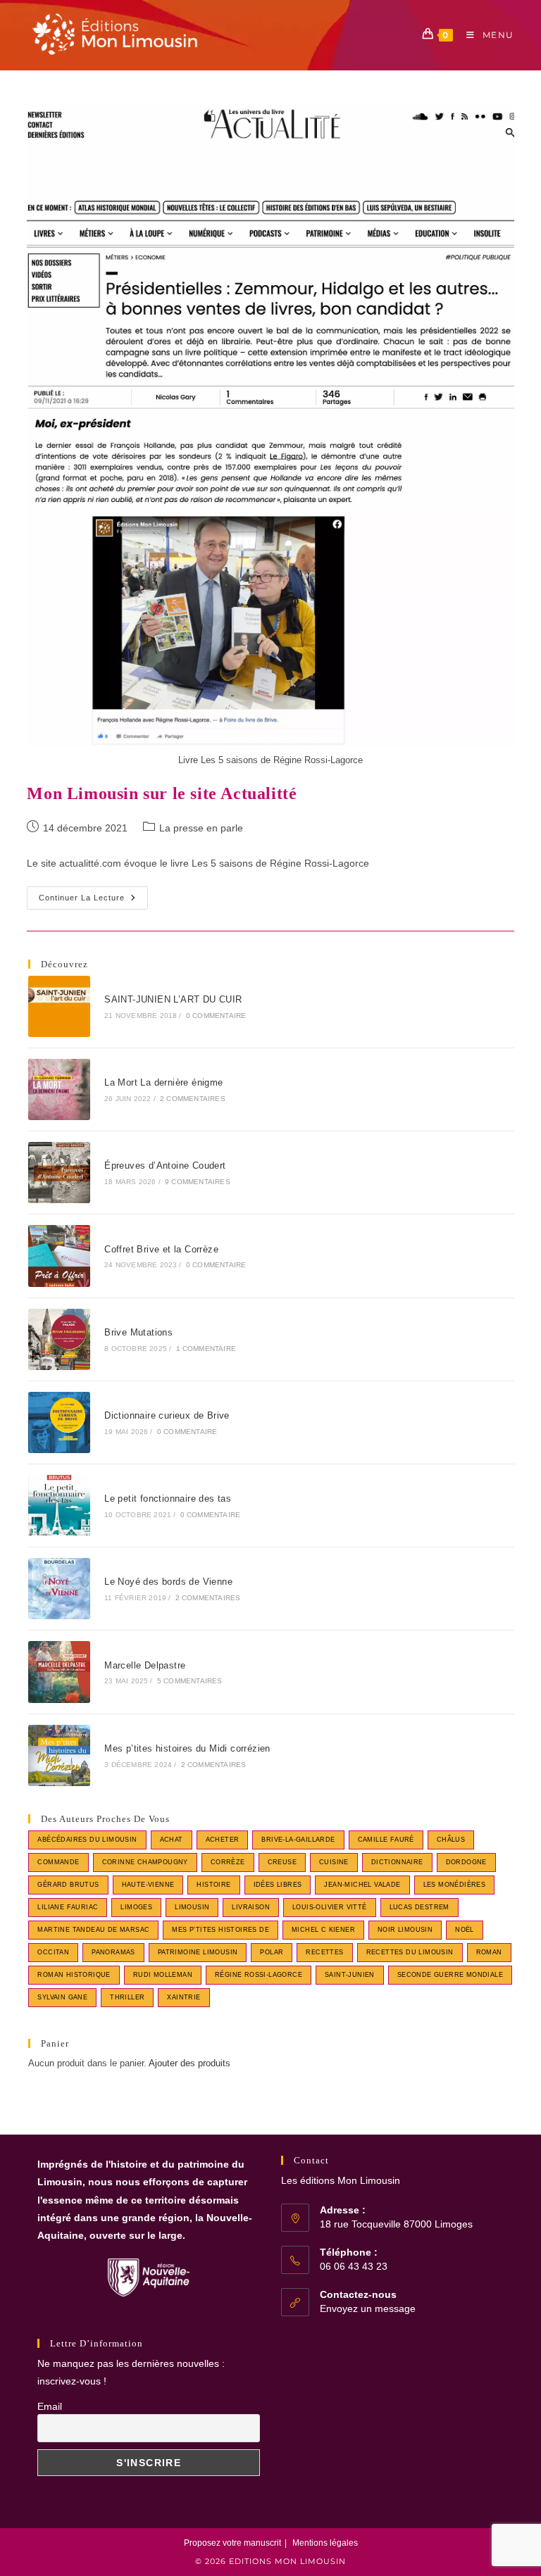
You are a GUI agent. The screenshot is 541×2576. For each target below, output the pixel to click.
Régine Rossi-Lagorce (259, 1975)
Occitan (53, 1952)
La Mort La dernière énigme (163, 1082)
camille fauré (386, 1840)
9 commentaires (198, 1182)
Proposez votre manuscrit (232, 2543)
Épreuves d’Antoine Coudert (165, 1166)
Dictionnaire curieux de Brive (167, 1415)
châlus (451, 1840)
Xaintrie (184, 1997)
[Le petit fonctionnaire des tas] (59, 1506)
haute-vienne (148, 1885)
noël (465, 1930)
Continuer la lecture (93, 901)
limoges (136, 1907)
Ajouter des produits (189, 2063)
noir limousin (405, 1930)
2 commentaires (193, 1099)
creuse (282, 1862)
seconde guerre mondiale (450, 1975)
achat (172, 1840)
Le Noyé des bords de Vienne (168, 1582)
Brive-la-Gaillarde (298, 1840)
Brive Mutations (138, 1332)
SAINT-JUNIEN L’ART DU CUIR (173, 999)
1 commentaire (206, 1349)
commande (58, 1862)
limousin (192, 1907)
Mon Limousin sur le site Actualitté (162, 793)
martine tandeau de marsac (93, 1930)
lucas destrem (419, 1907)
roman (489, 1952)
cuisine (334, 1862)
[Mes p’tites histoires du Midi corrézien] (59, 1755)
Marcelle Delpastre (145, 1665)
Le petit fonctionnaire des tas (168, 1499)
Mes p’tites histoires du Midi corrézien (187, 1748)
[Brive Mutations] (59, 1339)
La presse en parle (201, 828)
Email (50, 2406)
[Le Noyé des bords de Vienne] (59, 1589)
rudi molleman (163, 1975)
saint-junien (350, 1975)
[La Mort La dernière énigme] (59, 1089)
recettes (324, 1952)
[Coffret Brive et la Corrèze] (59, 1256)
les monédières (455, 1885)
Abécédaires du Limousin (87, 1840)
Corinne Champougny (145, 1862)
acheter (223, 1840)
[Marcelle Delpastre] (59, 1672)
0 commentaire (216, 1016)
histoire (213, 1885)
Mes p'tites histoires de (220, 1930)
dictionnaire (397, 1862)
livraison (251, 1907)
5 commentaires (190, 1681)
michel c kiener (323, 1930)
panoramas (113, 1952)
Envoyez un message (368, 2308)
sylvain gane (62, 1997)
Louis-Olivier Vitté (330, 1907)
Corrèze (228, 1862)
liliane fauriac (68, 1907)
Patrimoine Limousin (198, 1952)
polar (272, 1952)
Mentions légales (325, 2543)
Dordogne (466, 1862)
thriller (127, 1997)
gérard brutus (68, 1885)
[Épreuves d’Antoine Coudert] (59, 1173)
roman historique (74, 1975)
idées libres (278, 1885)
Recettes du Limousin (410, 1952)
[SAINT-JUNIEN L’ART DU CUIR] (59, 1006)
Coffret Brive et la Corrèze (161, 1249)
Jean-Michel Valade (362, 1885)
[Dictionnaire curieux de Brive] (59, 1422)
